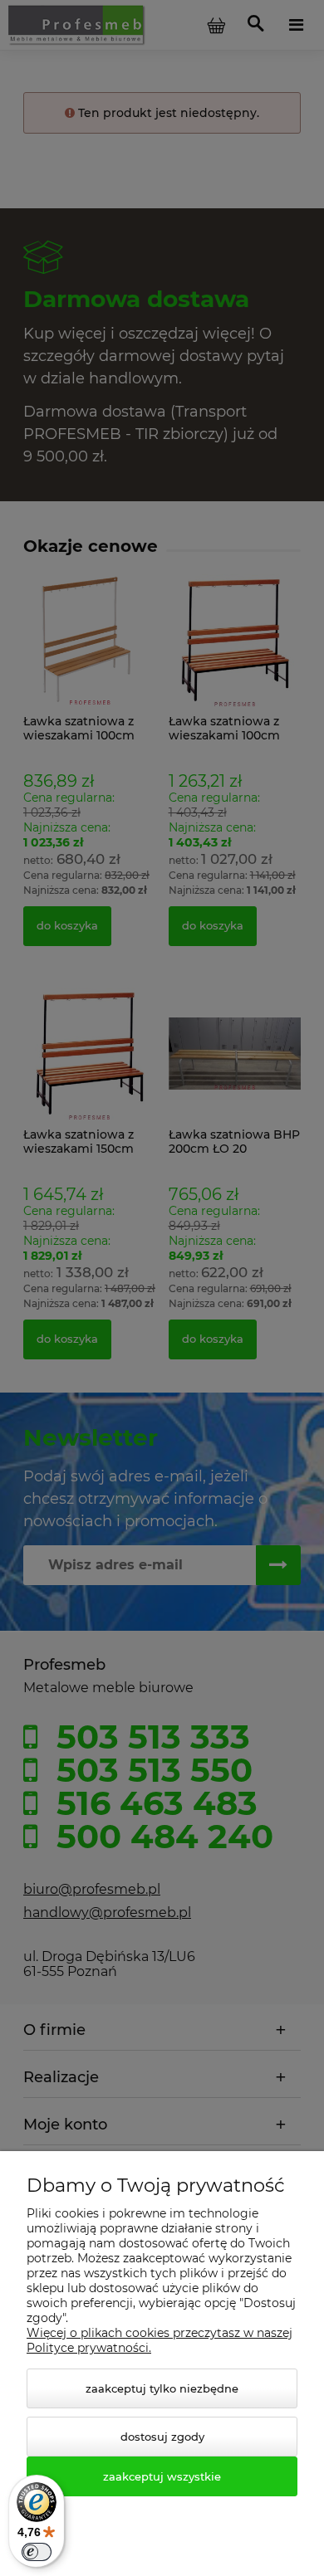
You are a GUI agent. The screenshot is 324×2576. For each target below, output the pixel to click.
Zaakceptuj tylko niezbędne (162, 2388)
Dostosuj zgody (162, 2437)
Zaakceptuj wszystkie (162, 2476)
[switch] (37, 2552)
